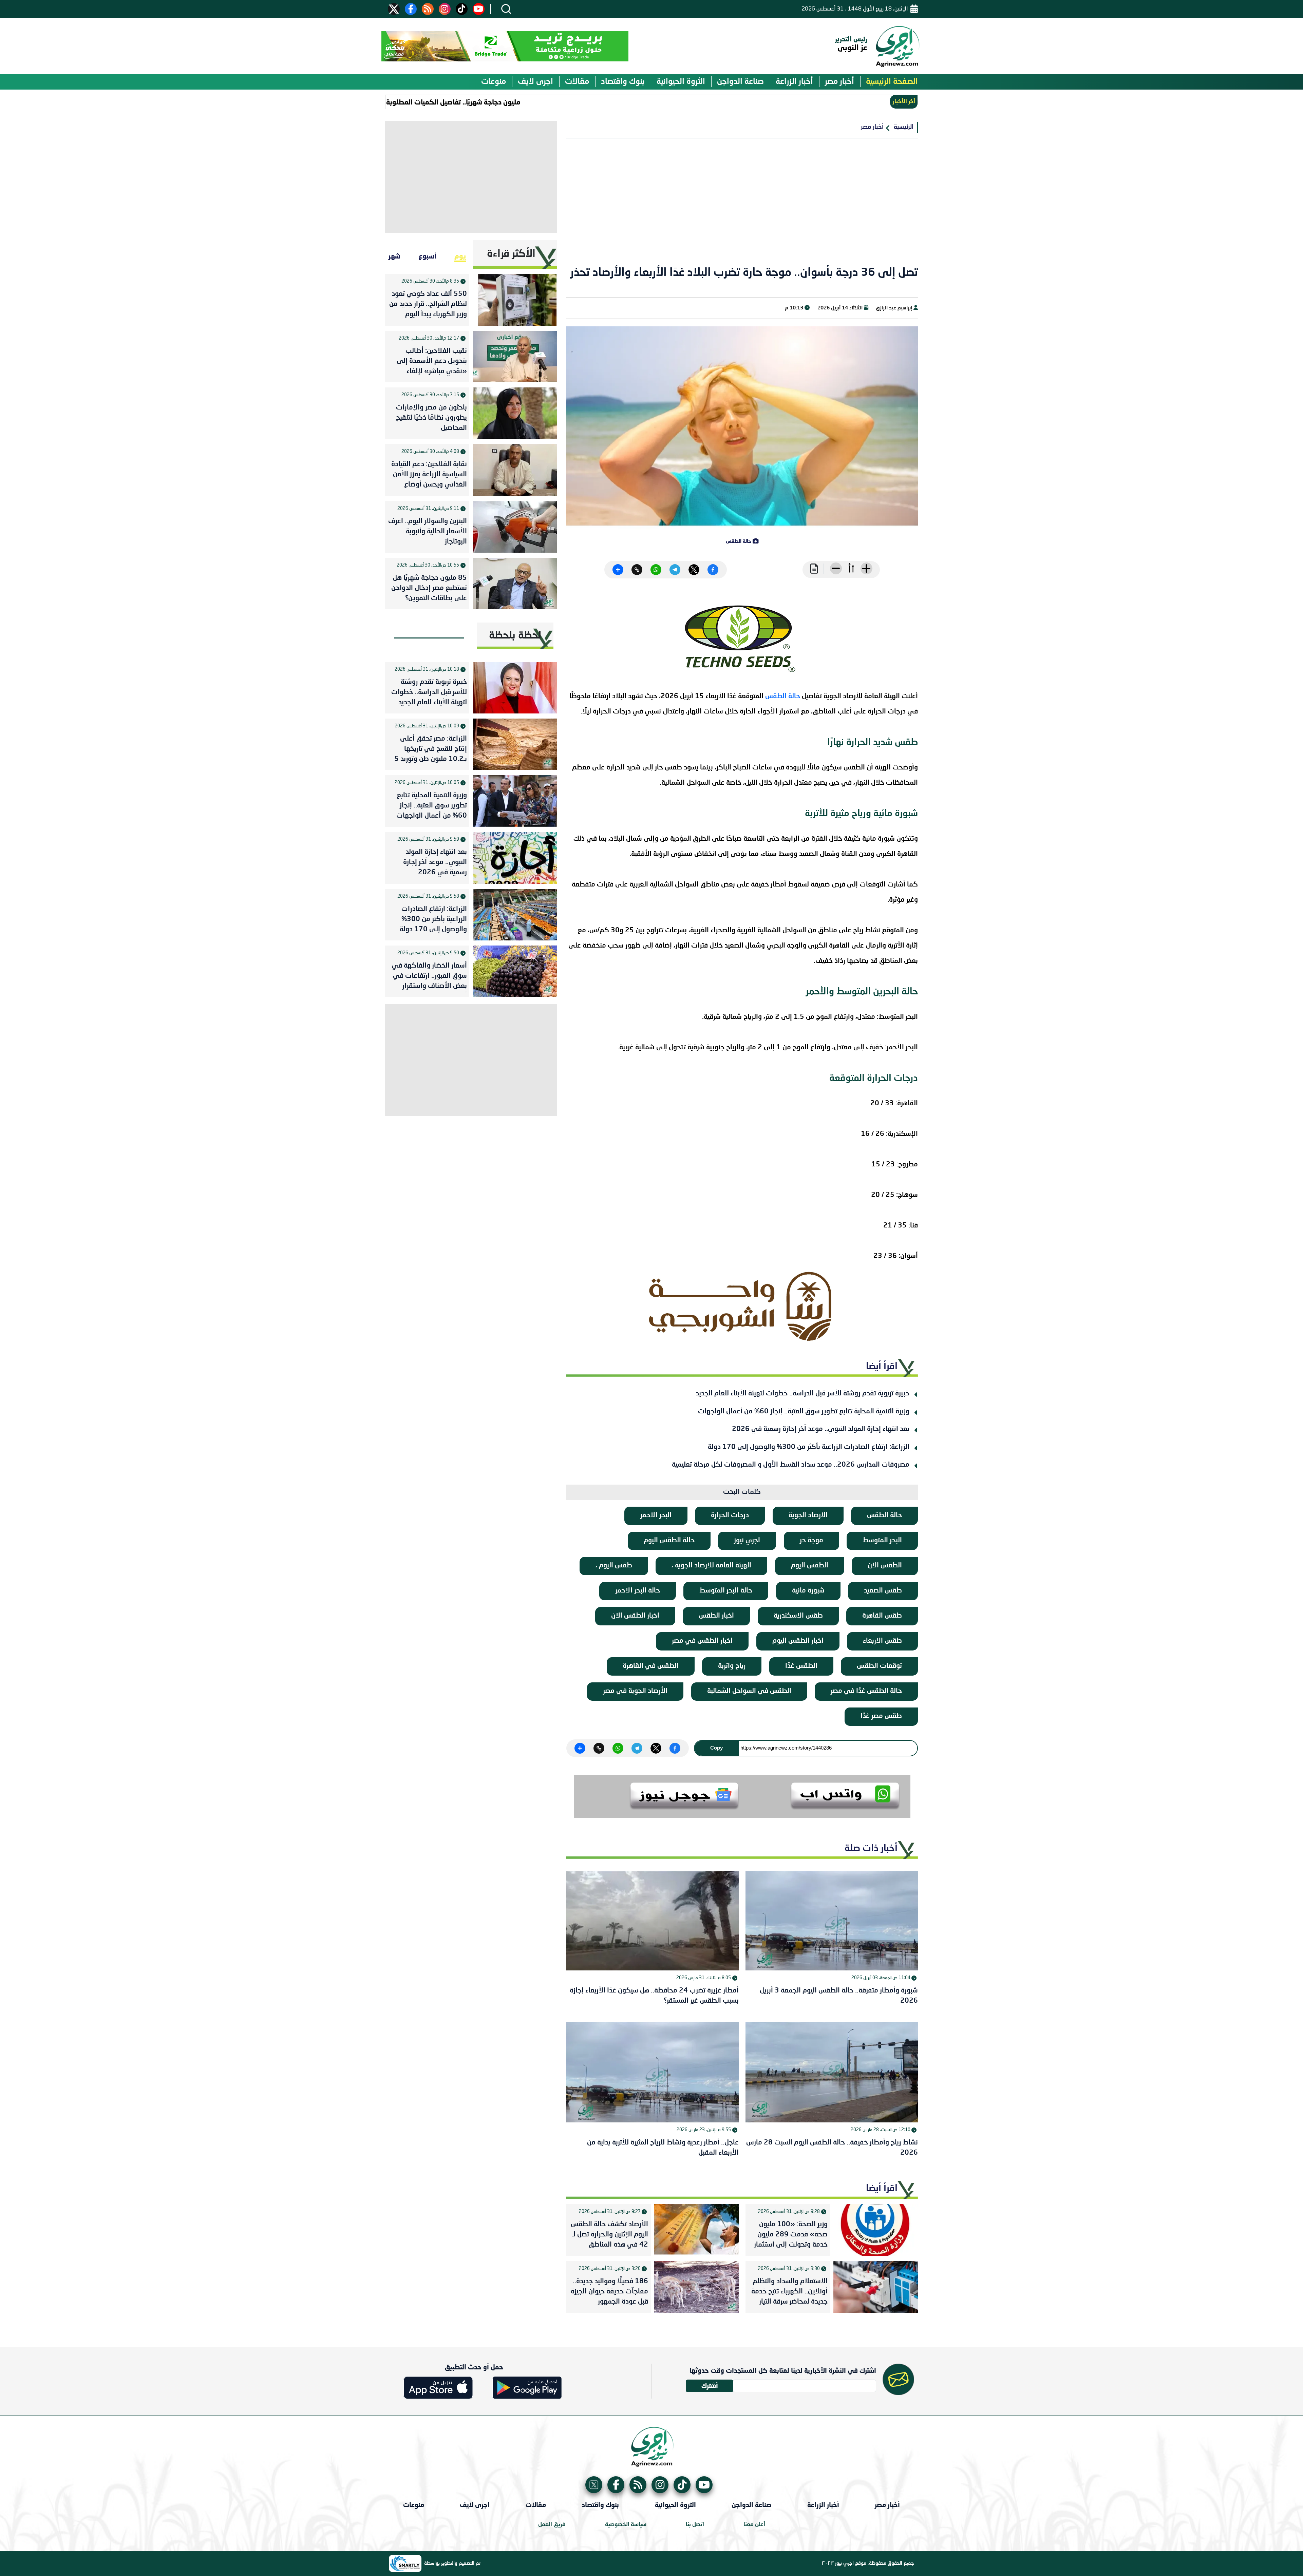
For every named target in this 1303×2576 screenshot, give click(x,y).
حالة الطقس (783, 697)
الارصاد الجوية (808, 1515)
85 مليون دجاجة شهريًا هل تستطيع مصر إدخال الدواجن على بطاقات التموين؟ (429, 588)
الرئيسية (904, 127)
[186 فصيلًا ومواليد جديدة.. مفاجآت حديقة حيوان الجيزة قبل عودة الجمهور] (696, 2287)
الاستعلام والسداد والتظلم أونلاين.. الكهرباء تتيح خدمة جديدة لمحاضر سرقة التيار (789, 2292)
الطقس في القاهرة (651, 1666)
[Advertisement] (742, 206)
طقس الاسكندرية (798, 1616)
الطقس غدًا (801, 1666)
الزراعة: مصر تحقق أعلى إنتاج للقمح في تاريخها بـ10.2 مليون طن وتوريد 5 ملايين (431, 750)
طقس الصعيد (883, 1591)
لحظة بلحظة (515, 636)
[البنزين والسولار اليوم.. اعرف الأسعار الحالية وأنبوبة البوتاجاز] (515, 527)
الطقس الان (885, 1566)
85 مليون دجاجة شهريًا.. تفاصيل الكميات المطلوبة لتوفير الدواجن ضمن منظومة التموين (506, 102)
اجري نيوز (747, 1541)
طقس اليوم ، (614, 1566)
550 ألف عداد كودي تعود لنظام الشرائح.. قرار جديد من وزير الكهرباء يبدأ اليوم (428, 304)
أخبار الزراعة (794, 82)
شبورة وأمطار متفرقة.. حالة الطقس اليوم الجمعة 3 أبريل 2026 (839, 1996)
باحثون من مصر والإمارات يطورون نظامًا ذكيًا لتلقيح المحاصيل (431, 418)
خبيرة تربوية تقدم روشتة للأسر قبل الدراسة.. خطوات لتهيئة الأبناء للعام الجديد (802, 1394)
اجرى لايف (535, 82)
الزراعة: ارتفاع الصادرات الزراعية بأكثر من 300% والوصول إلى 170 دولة (809, 1447)
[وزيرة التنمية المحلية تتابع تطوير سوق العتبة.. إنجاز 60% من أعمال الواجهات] (515, 801)
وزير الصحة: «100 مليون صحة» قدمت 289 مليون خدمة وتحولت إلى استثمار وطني (791, 2236)
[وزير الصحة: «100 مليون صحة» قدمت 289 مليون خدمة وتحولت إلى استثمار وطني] (876, 2230)
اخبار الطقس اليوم (798, 1641)
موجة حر (811, 1541)
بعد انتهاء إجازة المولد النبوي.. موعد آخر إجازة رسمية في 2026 (821, 1429)
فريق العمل (552, 2525)
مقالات (577, 82)
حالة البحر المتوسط (726, 1591)
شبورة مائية (808, 1591)
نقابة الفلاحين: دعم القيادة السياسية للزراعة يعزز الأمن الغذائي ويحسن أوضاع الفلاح (429, 476)
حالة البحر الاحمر (638, 1591)
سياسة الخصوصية (626, 2525)
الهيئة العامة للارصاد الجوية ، (711, 1566)
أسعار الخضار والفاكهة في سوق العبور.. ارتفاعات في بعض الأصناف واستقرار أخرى (429, 977)
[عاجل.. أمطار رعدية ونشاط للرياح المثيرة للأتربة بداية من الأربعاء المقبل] (653, 2072)
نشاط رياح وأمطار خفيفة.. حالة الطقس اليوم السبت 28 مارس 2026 (832, 2148)
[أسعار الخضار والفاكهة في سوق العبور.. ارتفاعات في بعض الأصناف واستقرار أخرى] (515, 971)
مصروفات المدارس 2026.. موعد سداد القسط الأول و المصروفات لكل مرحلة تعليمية (791, 1465)
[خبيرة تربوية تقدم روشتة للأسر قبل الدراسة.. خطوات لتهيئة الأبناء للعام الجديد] (515, 688)
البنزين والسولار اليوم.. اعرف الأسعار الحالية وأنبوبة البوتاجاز (428, 532)
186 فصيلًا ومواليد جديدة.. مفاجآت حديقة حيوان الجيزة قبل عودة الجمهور (609, 2292)
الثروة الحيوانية (681, 82)
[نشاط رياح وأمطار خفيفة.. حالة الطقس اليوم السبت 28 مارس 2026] (832, 2072)
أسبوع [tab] (427, 256)
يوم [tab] (460, 256)
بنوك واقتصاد (623, 82)
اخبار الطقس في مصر (702, 1641)
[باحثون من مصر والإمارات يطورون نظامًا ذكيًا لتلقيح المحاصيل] (515, 413)
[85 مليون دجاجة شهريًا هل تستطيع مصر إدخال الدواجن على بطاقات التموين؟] (515, 584)
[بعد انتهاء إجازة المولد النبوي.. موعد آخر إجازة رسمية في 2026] (515, 858)
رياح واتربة (732, 1666)
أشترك (710, 2386)
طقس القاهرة (882, 1616)
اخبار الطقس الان (635, 1616)
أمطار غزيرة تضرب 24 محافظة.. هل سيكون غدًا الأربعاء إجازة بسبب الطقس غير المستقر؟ (654, 1996)
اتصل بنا (695, 2525)
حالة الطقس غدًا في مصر (866, 1691)
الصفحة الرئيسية (892, 82)
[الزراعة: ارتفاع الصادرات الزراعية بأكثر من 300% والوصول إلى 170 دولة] (515, 915)
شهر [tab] (394, 256)
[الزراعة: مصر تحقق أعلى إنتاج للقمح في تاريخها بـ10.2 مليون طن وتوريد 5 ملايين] (515, 744)
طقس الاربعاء (882, 1641)
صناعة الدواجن (740, 82)
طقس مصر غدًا (881, 1716)
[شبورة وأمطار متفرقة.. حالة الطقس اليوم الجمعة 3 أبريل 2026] (832, 1921)
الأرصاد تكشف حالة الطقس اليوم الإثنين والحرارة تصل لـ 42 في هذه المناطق (609, 2235)
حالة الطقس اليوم (669, 1541)
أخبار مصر (839, 82)
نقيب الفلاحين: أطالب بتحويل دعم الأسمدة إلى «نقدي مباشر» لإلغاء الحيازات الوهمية (432, 363)
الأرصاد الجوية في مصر (635, 1691)
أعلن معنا (754, 2525)
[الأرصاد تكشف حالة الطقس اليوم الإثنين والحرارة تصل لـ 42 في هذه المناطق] (696, 2230)
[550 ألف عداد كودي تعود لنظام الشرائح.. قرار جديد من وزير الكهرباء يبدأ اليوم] (515, 300)
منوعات (494, 82)
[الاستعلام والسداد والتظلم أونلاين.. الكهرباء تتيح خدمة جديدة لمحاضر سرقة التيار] (876, 2287)
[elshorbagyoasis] (742, 1306)
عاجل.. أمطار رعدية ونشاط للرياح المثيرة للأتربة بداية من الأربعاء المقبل (663, 2148)
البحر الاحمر (656, 1515)
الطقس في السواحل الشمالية (749, 1691)
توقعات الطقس (879, 1666)
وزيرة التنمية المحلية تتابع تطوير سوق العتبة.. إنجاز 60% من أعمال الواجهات (804, 1412)
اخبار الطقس (716, 1616)
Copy (716, 1748)
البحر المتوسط (882, 1541)
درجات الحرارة (730, 1515)
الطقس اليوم (810, 1566)
